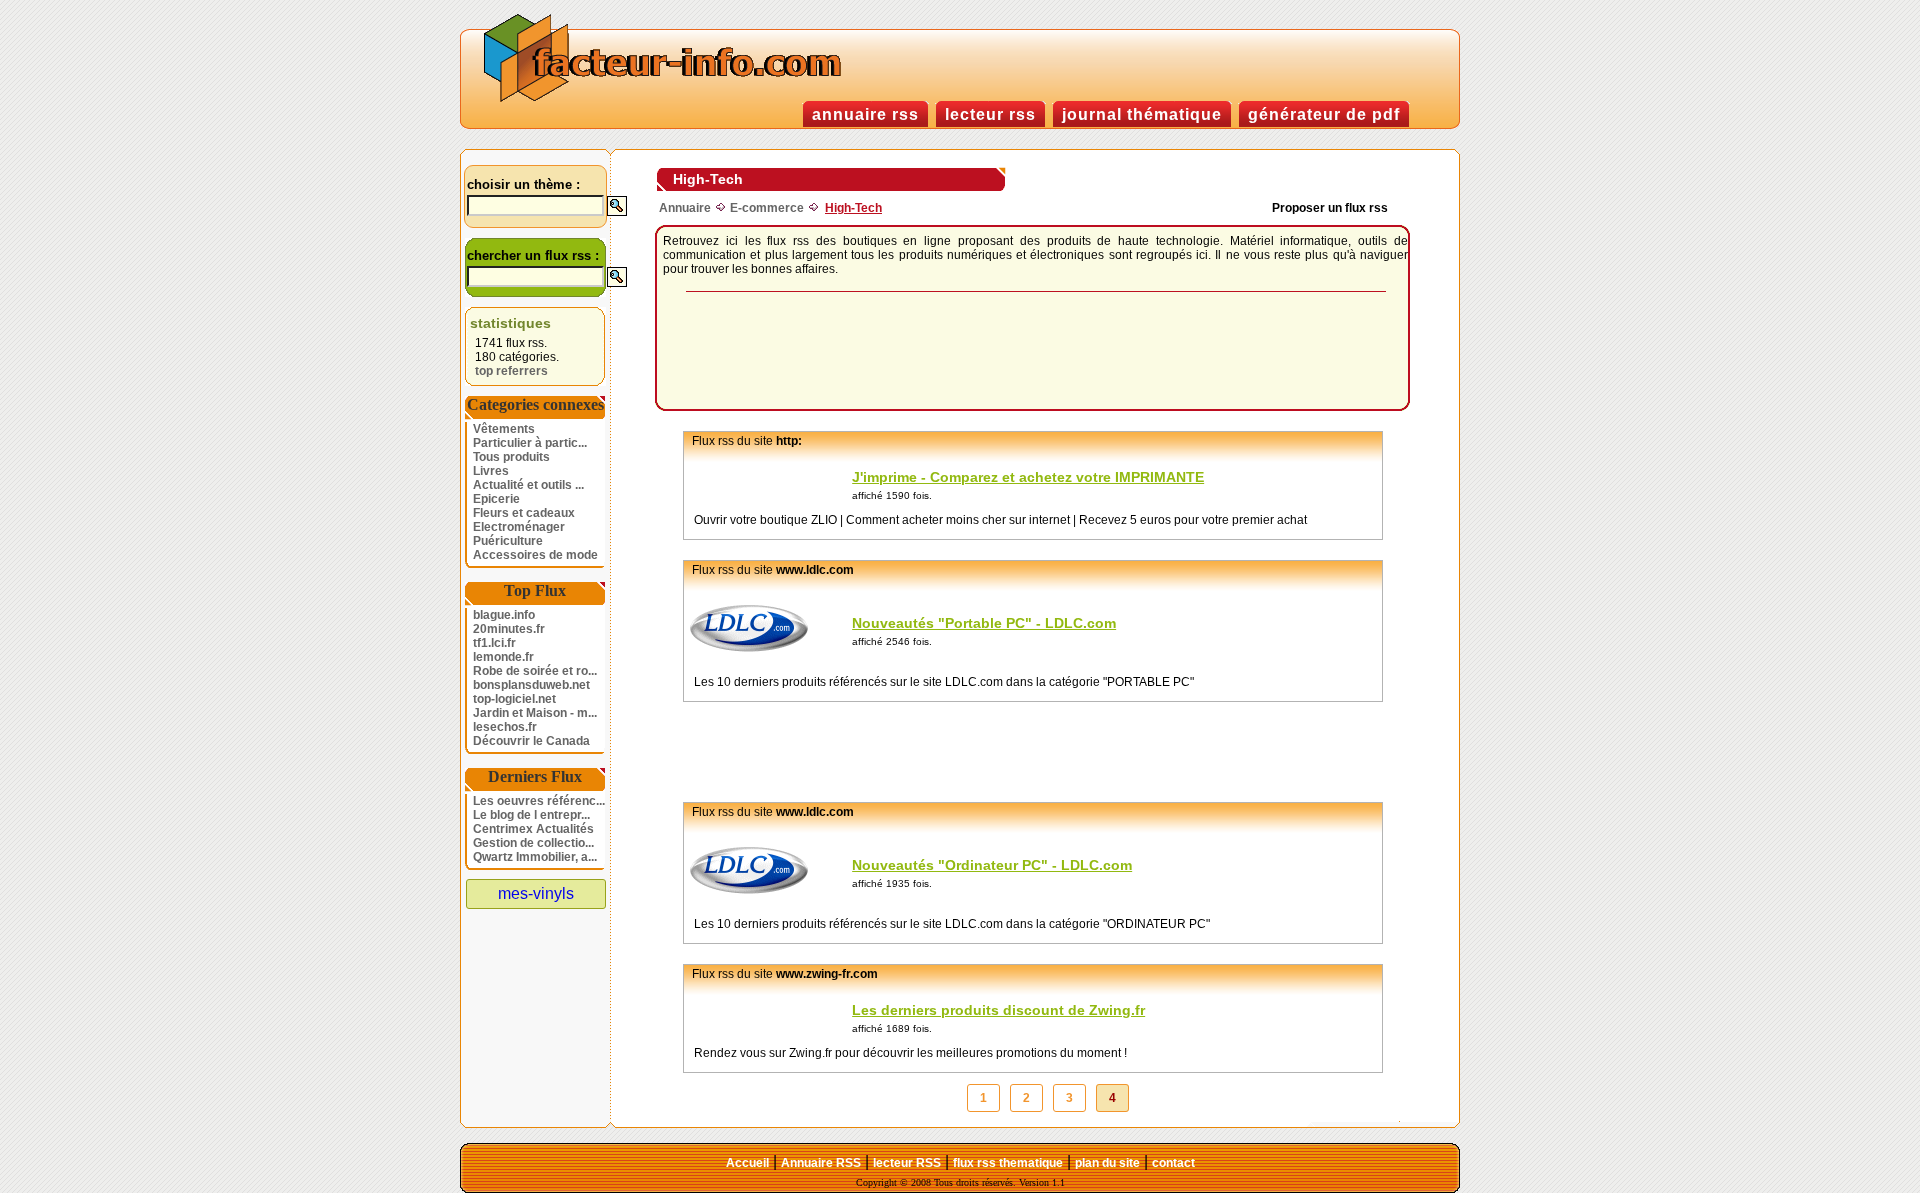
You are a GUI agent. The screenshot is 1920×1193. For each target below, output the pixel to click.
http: (789, 441)
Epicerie (496, 499)
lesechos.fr (505, 727)
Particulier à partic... (530, 443)
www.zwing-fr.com (827, 974)
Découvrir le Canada (531, 741)
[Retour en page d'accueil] (667, 99)
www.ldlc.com (815, 570)
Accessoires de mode (535, 555)
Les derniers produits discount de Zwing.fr (998, 1010)
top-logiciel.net (514, 699)
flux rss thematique (1008, 1163)
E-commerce (767, 208)
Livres (491, 471)
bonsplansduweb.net (531, 685)
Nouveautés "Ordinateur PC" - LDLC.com (992, 865)
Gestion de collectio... (533, 843)
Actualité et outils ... (528, 485)
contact (1173, 1163)
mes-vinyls (536, 893)
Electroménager (519, 527)
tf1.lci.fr (494, 643)
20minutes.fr (509, 629)
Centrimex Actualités (533, 829)
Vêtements (504, 429)
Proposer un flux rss (1330, 208)
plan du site (1107, 1163)
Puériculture (508, 541)
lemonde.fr (503, 657)
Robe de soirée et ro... (535, 671)
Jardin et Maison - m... (535, 713)
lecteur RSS (907, 1163)
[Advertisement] (1036, 352)
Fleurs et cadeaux (524, 513)
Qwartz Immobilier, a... (535, 857)
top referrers (511, 371)
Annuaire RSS (821, 1163)
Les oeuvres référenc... (539, 801)
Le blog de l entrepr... (531, 815)
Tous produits (511, 457)
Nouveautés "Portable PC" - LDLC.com (984, 623)
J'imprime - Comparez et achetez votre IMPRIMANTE (1028, 477)
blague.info (504, 615)
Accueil (747, 1163)
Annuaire (685, 208)
